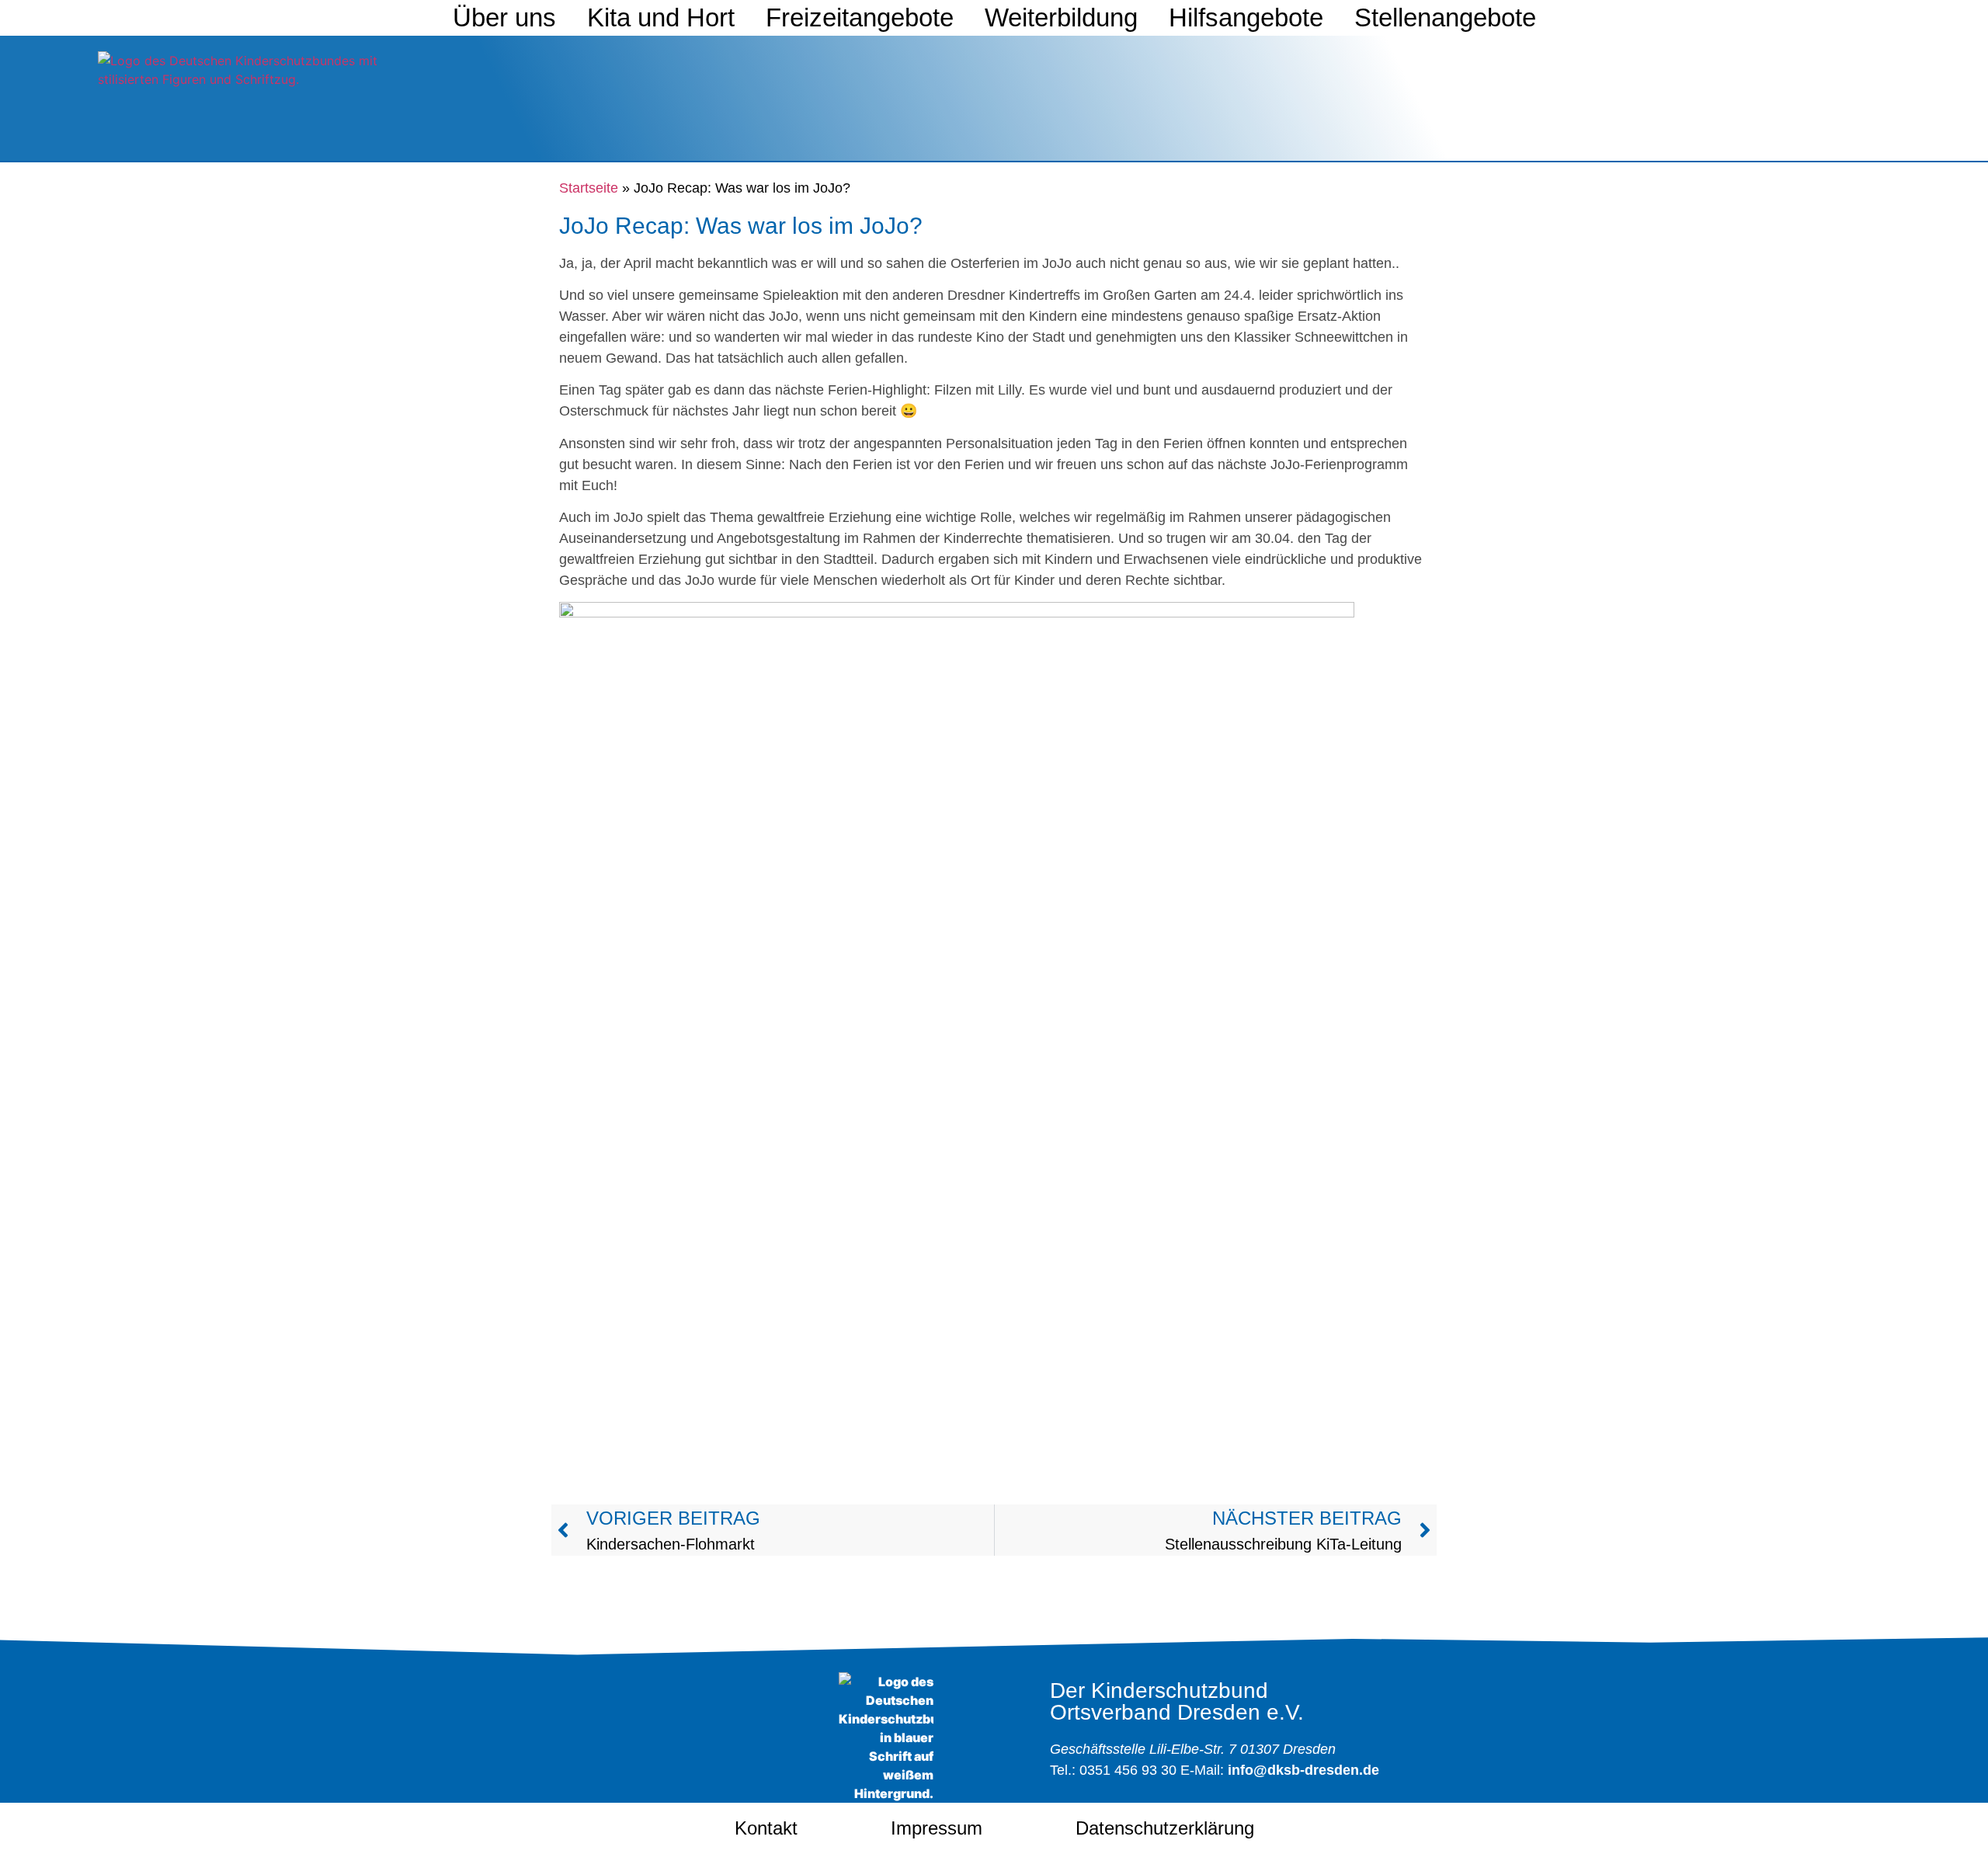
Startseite (589, 188)
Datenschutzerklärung (1165, 1828)
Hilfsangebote (1246, 17)
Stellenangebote (1445, 17)
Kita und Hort (661, 17)
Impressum (937, 1828)
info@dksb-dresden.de (1303, 1770)
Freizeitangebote (860, 17)
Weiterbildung (1061, 17)
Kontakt (766, 1828)
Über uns (504, 17)
